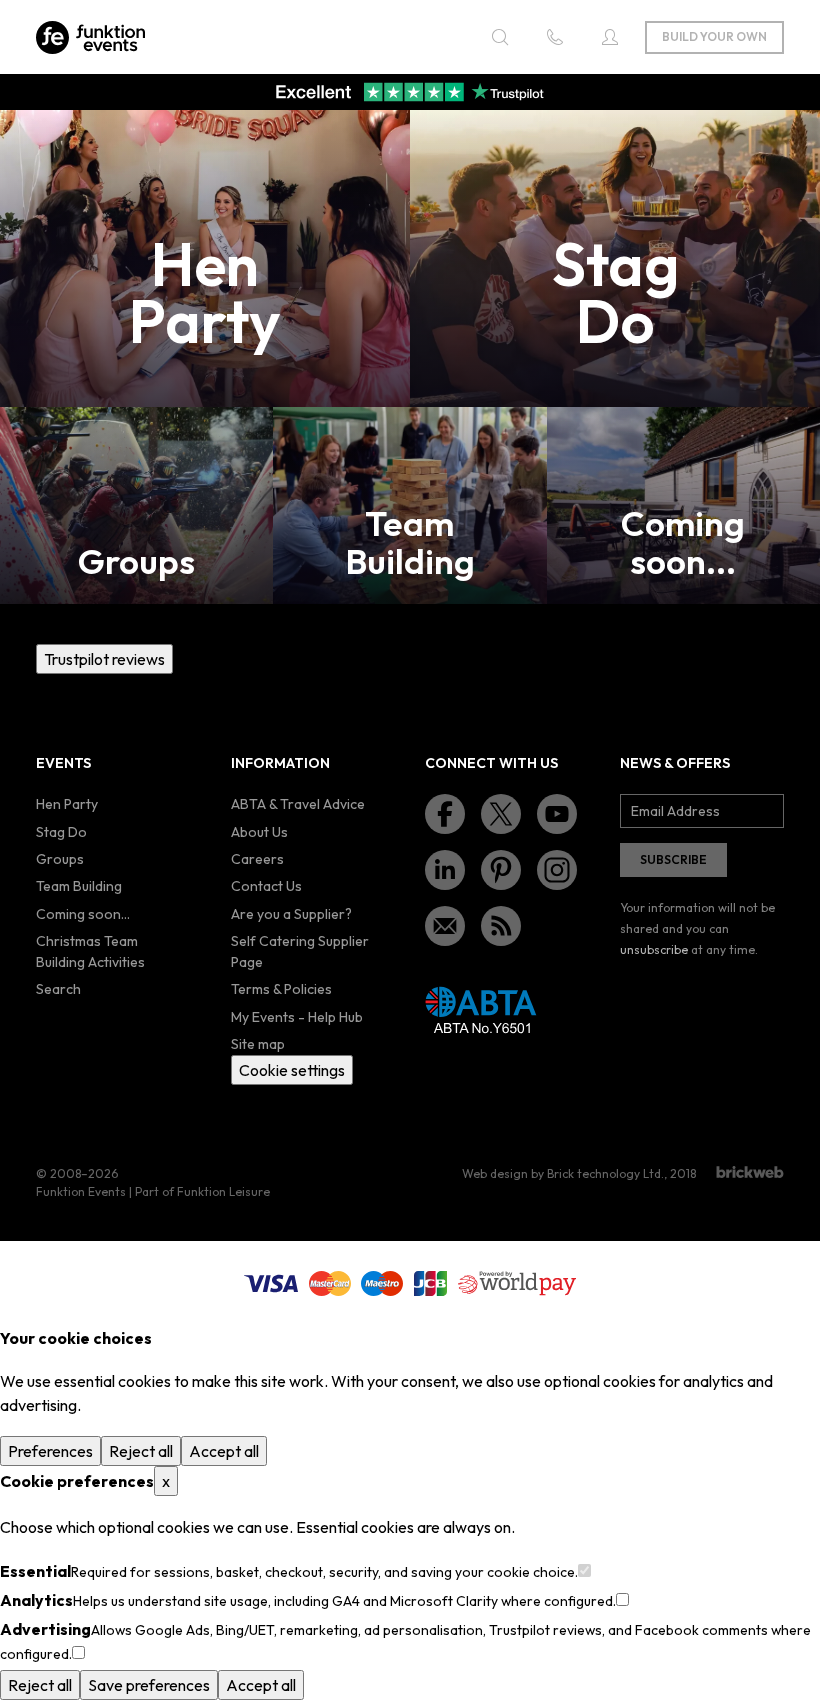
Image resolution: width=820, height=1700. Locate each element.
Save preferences (149, 1685)
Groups (60, 859)
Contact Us (266, 886)
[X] (501, 814)
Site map (258, 1044)
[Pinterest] (501, 870)
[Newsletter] (445, 926)
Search (58, 989)
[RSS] (501, 926)
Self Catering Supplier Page (300, 951)
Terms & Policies (281, 989)
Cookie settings (292, 1070)
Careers (257, 859)
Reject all (141, 1451)
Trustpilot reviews (104, 659)
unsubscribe (654, 949)
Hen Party (67, 804)
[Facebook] (445, 814)
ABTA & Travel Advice (298, 804)
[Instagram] (557, 870)
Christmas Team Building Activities (90, 951)
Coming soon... (83, 914)
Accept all (224, 1451)
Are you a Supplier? (291, 914)
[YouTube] (557, 814)
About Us (259, 832)
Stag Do (61, 832)
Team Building (79, 886)
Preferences (50, 1451)
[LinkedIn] (445, 870)
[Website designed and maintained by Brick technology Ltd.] (750, 1172)
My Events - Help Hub (297, 1017)
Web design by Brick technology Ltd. (563, 1173)
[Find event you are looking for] (500, 37)
